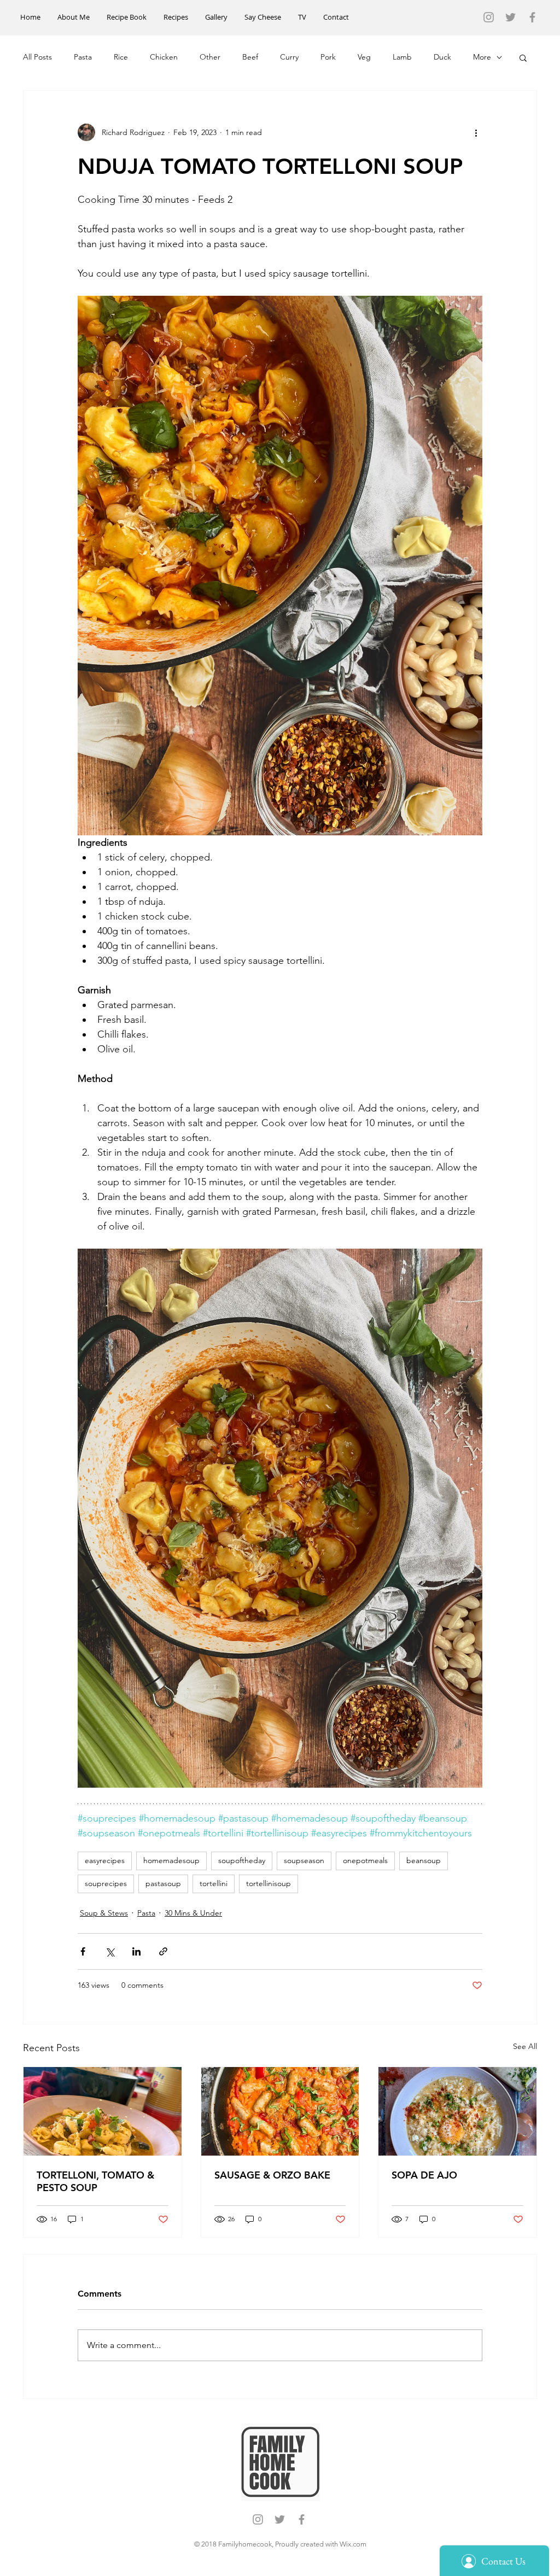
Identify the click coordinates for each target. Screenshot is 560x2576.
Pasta (83, 57)
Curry (289, 57)
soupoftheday (242, 1860)
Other (210, 57)
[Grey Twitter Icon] (511, 17)
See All (525, 2046)
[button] (523, 57)
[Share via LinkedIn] (136, 1951)
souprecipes (106, 1883)
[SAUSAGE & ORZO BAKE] (280, 2111)
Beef (250, 57)
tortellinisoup (269, 1883)
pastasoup (163, 1883)
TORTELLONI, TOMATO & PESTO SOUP (95, 2181)
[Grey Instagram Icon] (489, 17)
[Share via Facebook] (83, 1951)
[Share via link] (163, 1951)
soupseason (304, 1860)
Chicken (164, 57)
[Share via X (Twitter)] (110, 1951)
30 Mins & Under (193, 1913)
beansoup (424, 1860)
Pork (328, 57)
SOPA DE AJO (424, 2175)
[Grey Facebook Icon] (532, 17)
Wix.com (353, 2544)
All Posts (37, 57)
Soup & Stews (104, 1913)
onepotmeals (365, 1860)
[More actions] (476, 132)
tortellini (214, 1883)
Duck (442, 57)
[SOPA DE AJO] (457, 2111)
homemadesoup (171, 1860)
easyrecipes (105, 1860)
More (482, 57)
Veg (364, 57)
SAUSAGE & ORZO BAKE (272, 2175)
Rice (121, 57)
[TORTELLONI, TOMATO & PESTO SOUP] (103, 2111)
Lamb (402, 57)
